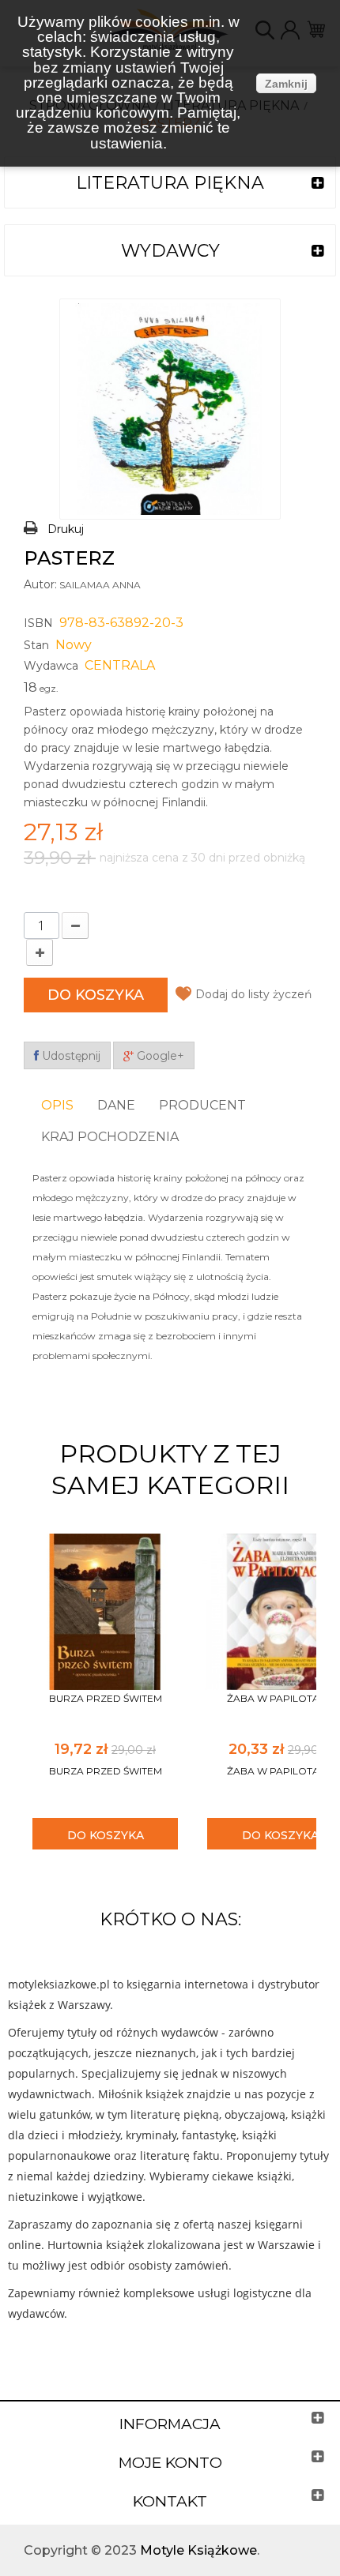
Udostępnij (70, 1056)
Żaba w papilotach (280, 1698)
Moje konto (170, 2463)
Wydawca (51, 666)
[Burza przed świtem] (105, 1611)
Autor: (40, 584)
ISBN (38, 623)
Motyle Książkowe (198, 2550)
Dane (116, 1105)
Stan (36, 645)
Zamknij (286, 84)
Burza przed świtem (106, 1698)
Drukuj (66, 529)
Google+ (159, 1056)
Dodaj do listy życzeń (253, 994)
